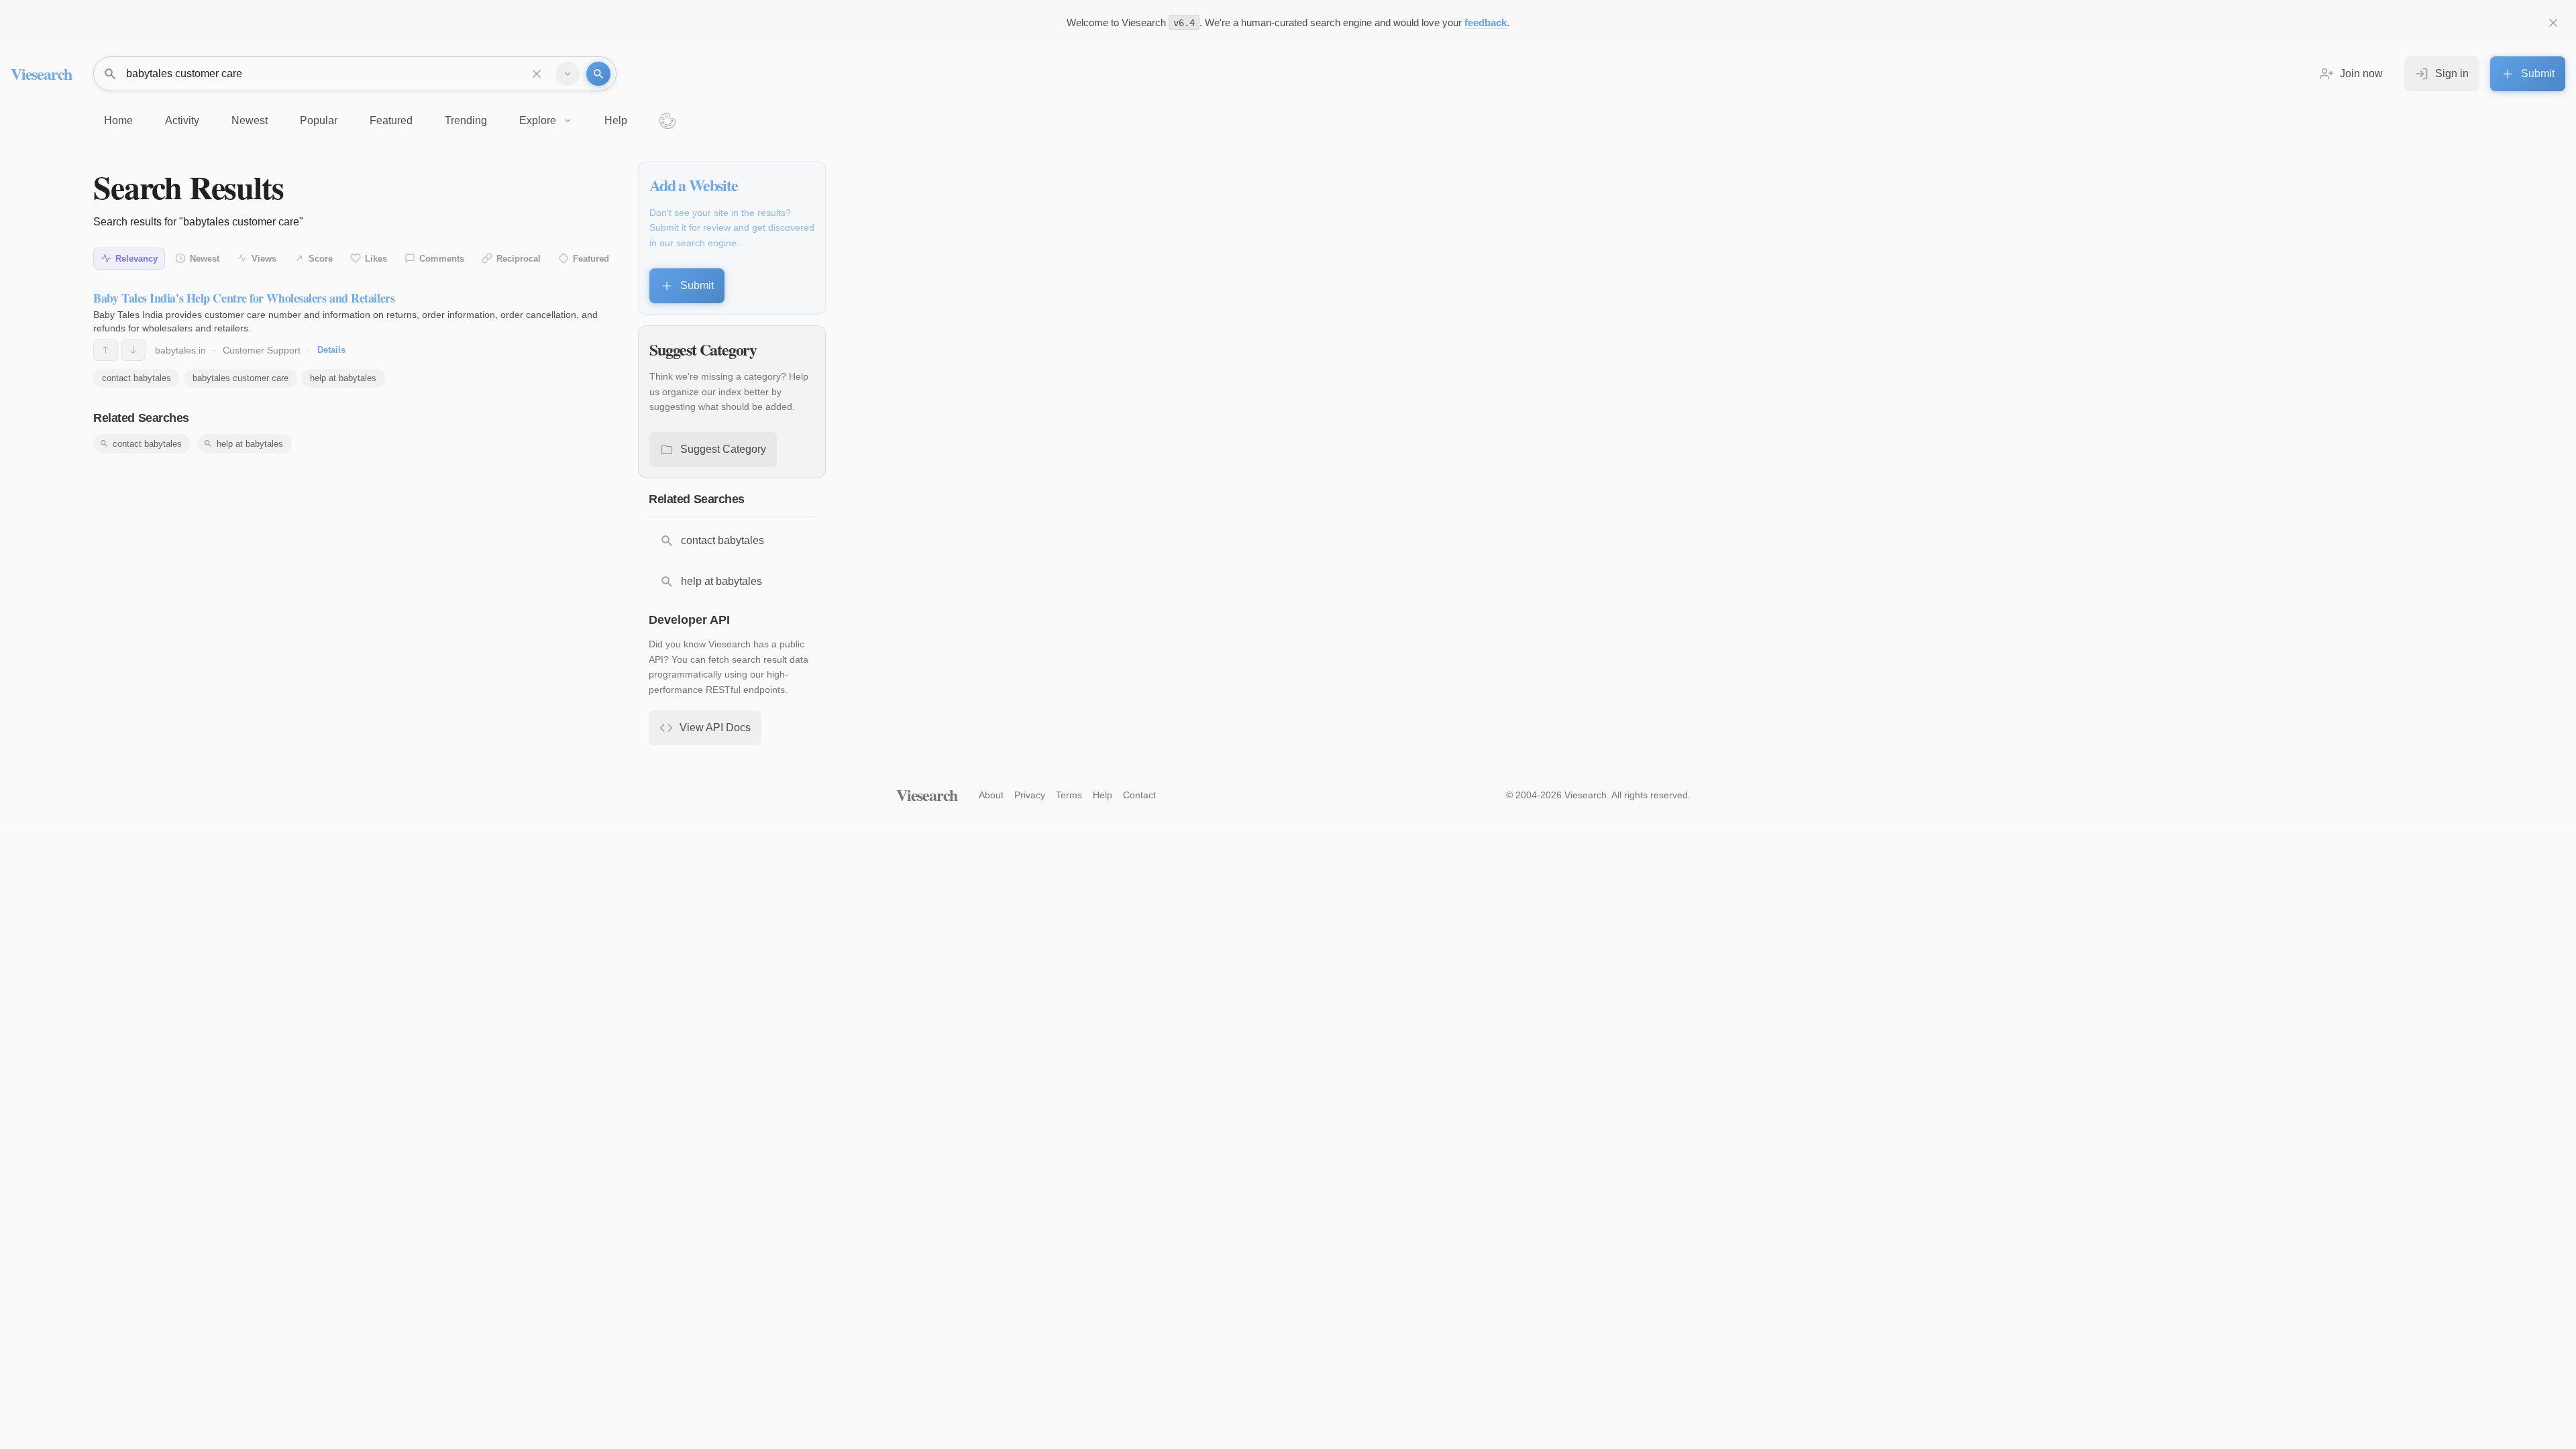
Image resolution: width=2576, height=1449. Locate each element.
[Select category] (568, 74)
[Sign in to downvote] (133, 350)
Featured (591, 259)
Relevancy (137, 259)
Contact (1139, 795)
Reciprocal (519, 259)
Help (1103, 795)
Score (321, 259)
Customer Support (262, 350)
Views (264, 259)
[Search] (598, 74)
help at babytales (343, 378)
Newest (205, 259)
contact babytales (137, 378)
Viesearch (41, 73)
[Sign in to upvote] (106, 350)
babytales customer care (240, 378)
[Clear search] (537, 74)
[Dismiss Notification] (2553, 23)
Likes (376, 259)
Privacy (1030, 795)
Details (331, 350)
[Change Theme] (667, 121)
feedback (1486, 22)
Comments (442, 259)
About (991, 795)
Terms (1069, 795)
